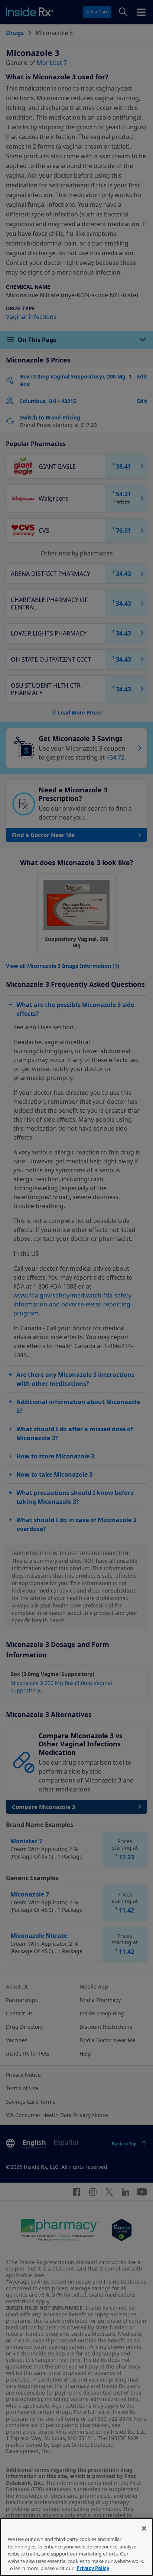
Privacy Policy (93, 2568)
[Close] (144, 2528)
